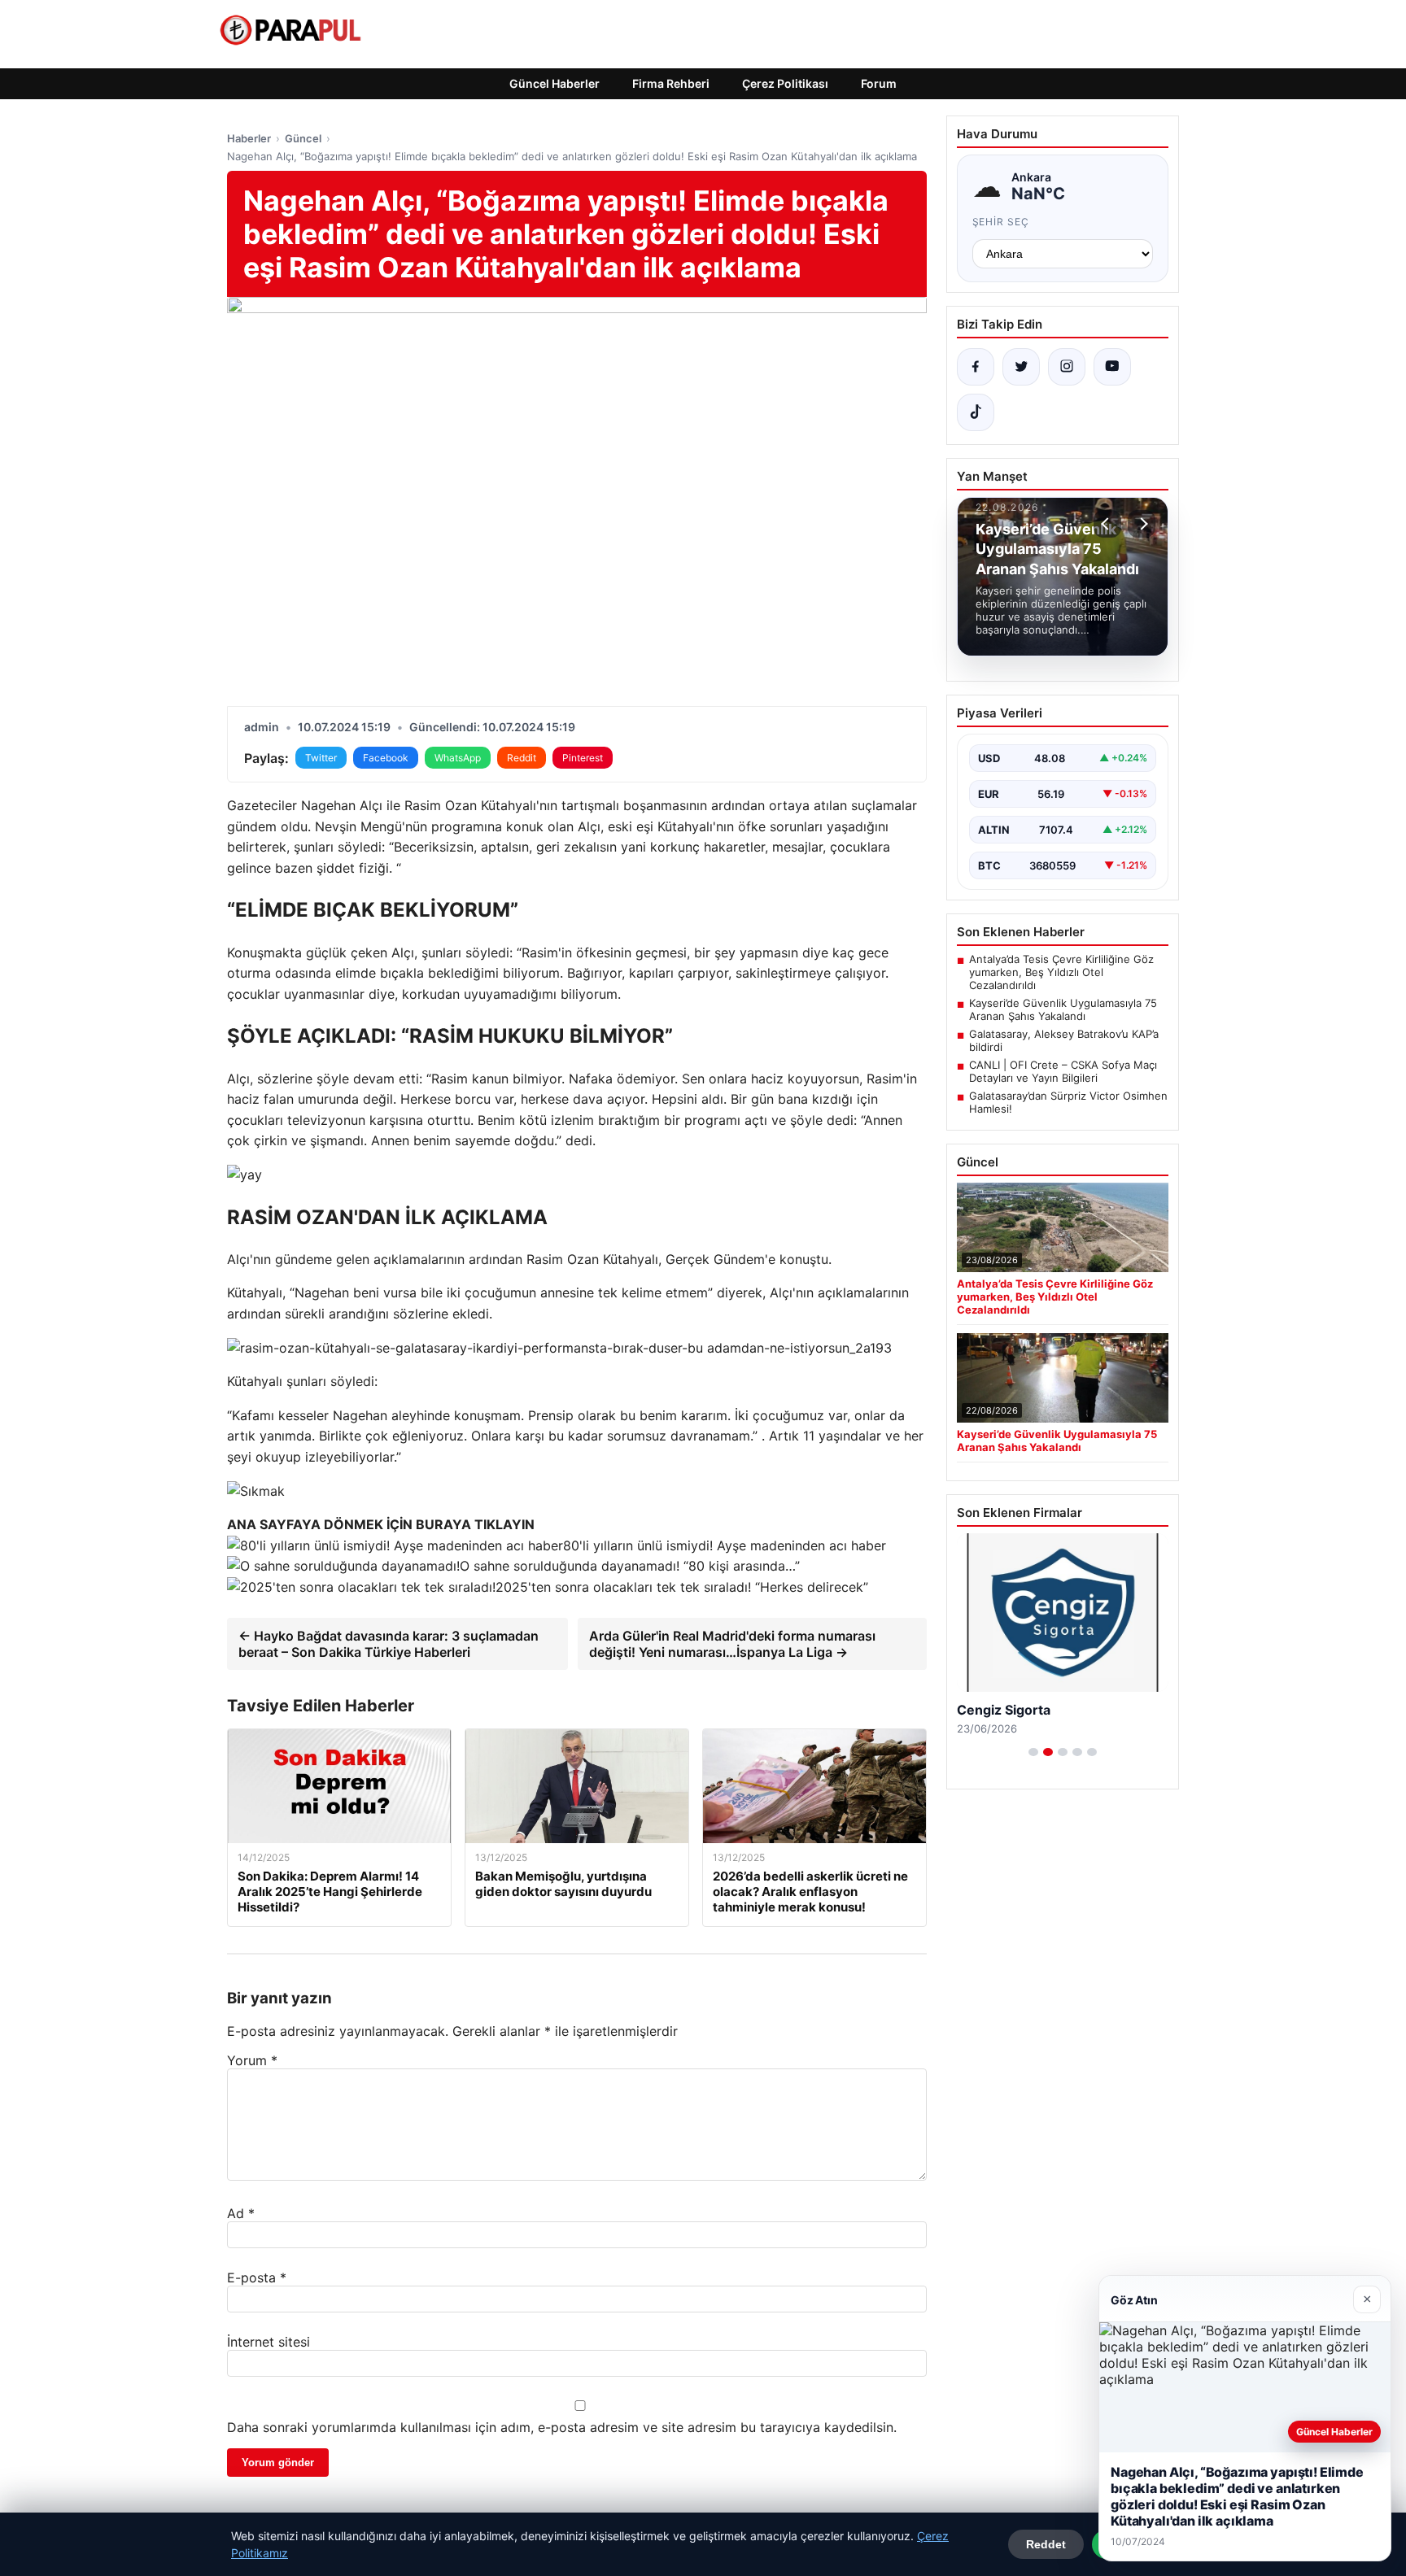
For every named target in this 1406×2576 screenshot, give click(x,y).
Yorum (252, 2060)
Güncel (303, 138)
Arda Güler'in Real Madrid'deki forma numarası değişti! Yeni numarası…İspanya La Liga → (732, 1644)
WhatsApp (458, 758)
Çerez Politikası (785, 83)
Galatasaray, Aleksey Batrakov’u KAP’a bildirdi (1064, 1040)
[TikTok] (976, 412)
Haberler (249, 138)
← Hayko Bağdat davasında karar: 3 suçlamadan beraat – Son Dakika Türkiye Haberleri (389, 1644)
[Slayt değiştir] (1033, 1752)
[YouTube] (1112, 367)
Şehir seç (1001, 222)
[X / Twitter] (1021, 367)
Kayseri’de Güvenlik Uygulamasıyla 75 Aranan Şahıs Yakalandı (1063, 1009)
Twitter (321, 758)
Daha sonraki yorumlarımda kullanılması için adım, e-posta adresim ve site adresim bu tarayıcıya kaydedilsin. (562, 2427)
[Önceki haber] (1107, 524)
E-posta (257, 2277)
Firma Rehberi (671, 83)
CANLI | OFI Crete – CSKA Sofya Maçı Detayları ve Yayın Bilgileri (1063, 1071)
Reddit (522, 758)
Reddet (1046, 2544)
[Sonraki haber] (1142, 524)
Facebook (386, 758)
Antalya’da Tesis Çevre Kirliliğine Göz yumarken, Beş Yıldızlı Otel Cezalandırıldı (1061, 972)
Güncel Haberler (555, 83)
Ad (241, 2213)
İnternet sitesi (269, 2342)
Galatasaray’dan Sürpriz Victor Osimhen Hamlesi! (1068, 1102)
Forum (879, 83)
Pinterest (583, 758)
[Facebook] (976, 367)
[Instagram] (1067, 367)
